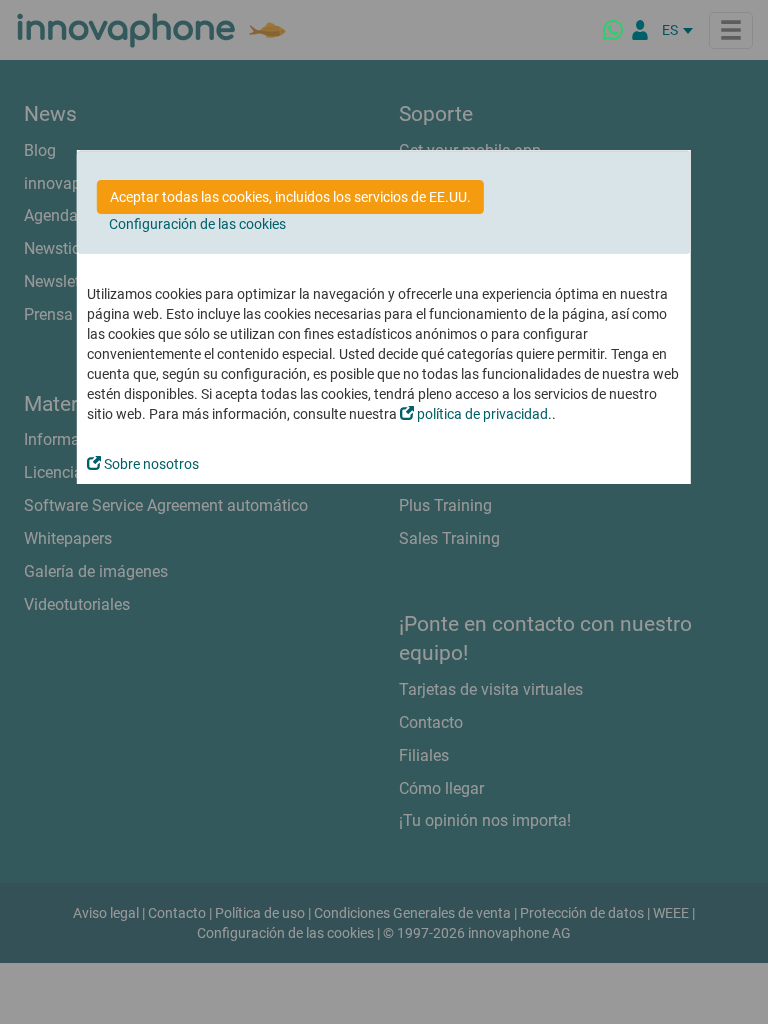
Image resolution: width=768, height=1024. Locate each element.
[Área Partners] (640, 30)
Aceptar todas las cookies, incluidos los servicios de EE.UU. (290, 197)
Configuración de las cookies (197, 224)
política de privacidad (481, 414)
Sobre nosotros (150, 464)
